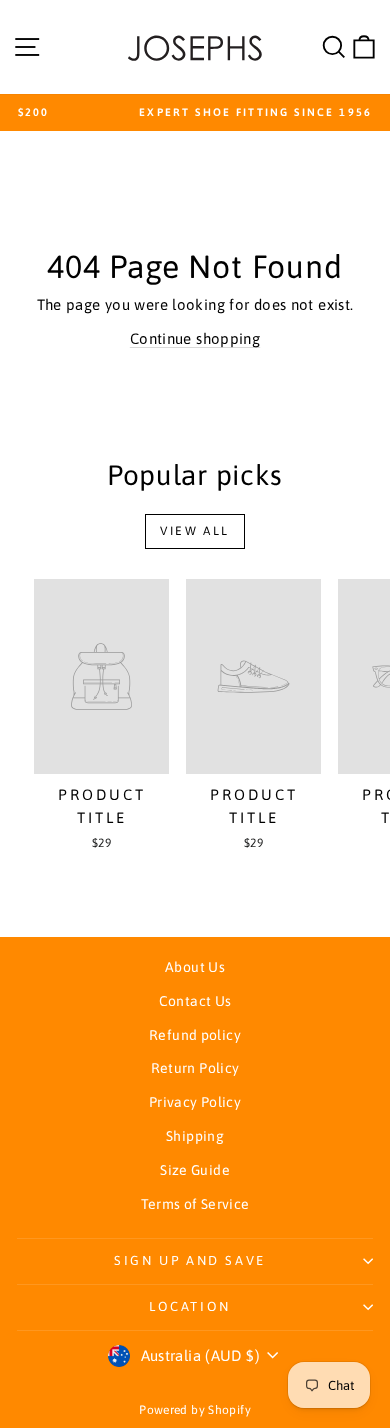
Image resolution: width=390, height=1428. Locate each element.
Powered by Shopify (195, 1410)
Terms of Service (195, 1204)
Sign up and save (190, 1260)
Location (190, 1306)
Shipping (195, 1136)
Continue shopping (195, 338)
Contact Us (195, 1001)
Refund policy (195, 1035)
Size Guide (195, 1170)
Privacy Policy (195, 1102)
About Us (195, 967)
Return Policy (195, 1068)
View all (194, 531)
